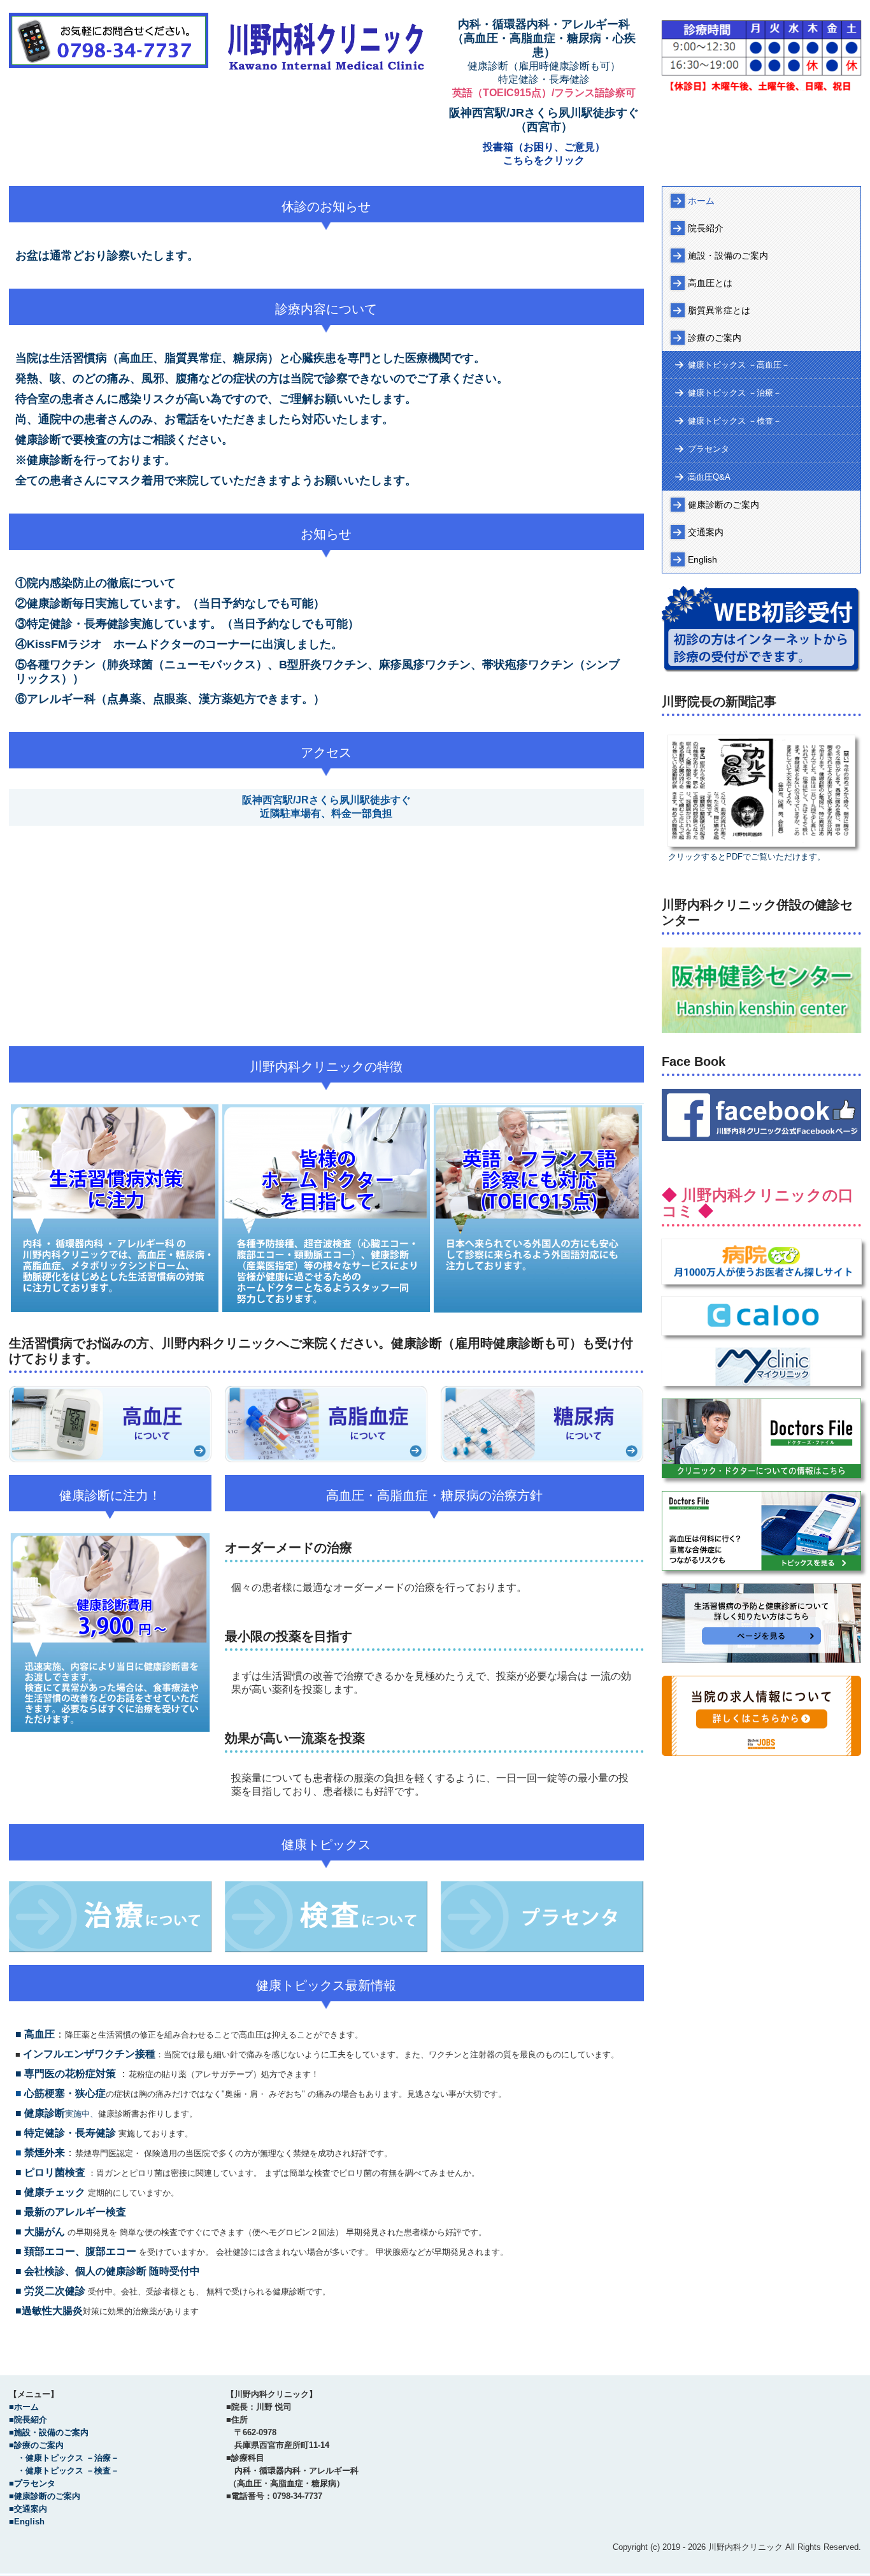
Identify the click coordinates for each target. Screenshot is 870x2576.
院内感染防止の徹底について (101, 583)
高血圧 (481, 38)
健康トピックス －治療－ (735, 393)
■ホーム (24, 2407)
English (702, 559)
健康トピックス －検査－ (735, 421)
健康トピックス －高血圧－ (739, 365)
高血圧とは (710, 283)
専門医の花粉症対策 (70, 2074)
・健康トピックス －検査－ (64, 2471)
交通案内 (706, 532)
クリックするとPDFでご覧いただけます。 (747, 857)
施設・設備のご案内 (728, 255)
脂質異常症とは (719, 310)
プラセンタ (709, 449)
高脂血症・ (538, 38)
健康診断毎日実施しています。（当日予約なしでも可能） (176, 603)
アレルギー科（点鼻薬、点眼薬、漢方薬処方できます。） (176, 699)
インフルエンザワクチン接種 (89, 2054)
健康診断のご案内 (724, 505)
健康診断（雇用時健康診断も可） (544, 66)
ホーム (701, 201)
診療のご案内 (715, 338)
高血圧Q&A (709, 477)
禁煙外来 (45, 2153)
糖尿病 (584, 38)
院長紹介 (706, 228)
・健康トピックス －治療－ (64, 2458)
